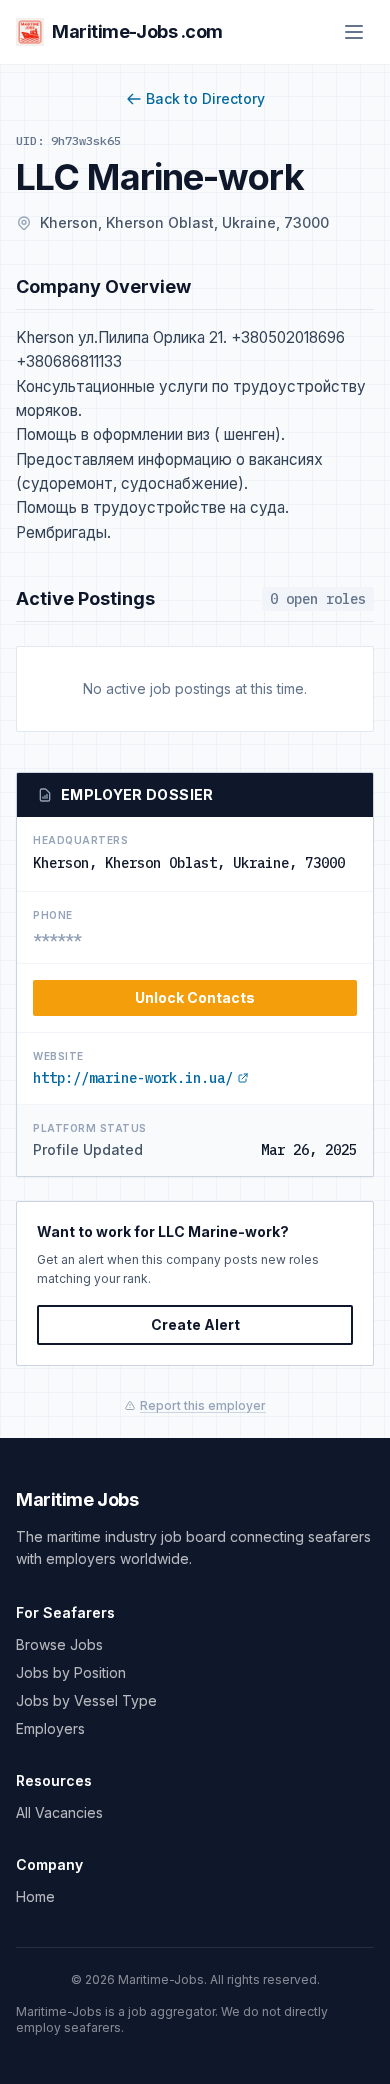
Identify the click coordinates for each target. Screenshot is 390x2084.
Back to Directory (205, 98)
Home (35, 1896)
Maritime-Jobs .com (137, 31)
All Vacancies (59, 1812)
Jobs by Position (71, 1672)
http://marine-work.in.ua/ (133, 1078)
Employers (50, 1728)
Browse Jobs (59, 1644)
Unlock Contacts (195, 997)
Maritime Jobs (77, 1499)
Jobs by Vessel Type (86, 1700)
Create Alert (195, 1324)
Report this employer (203, 1405)
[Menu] (354, 32)
